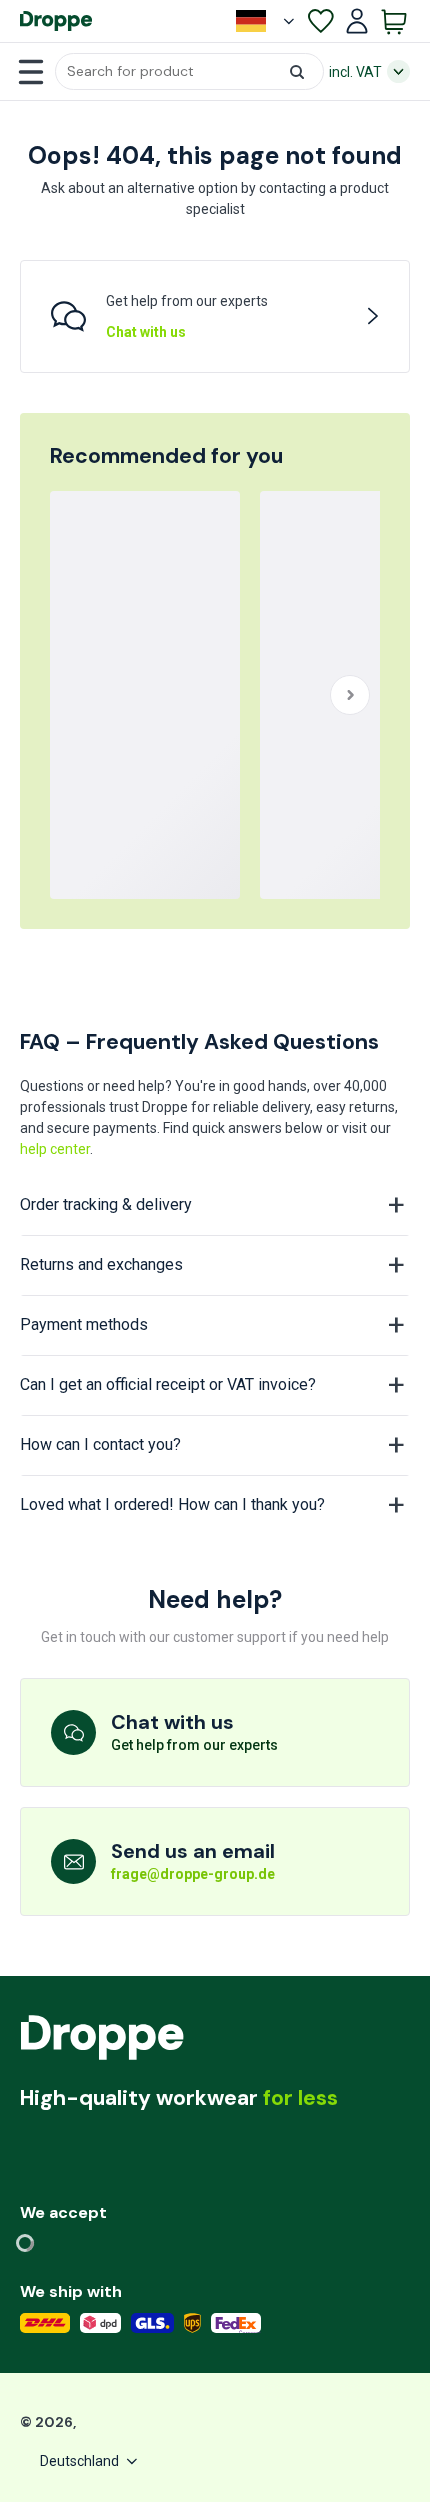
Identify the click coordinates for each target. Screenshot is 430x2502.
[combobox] (189, 71)
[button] (189, 71)
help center (55, 1149)
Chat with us (146, 332)
